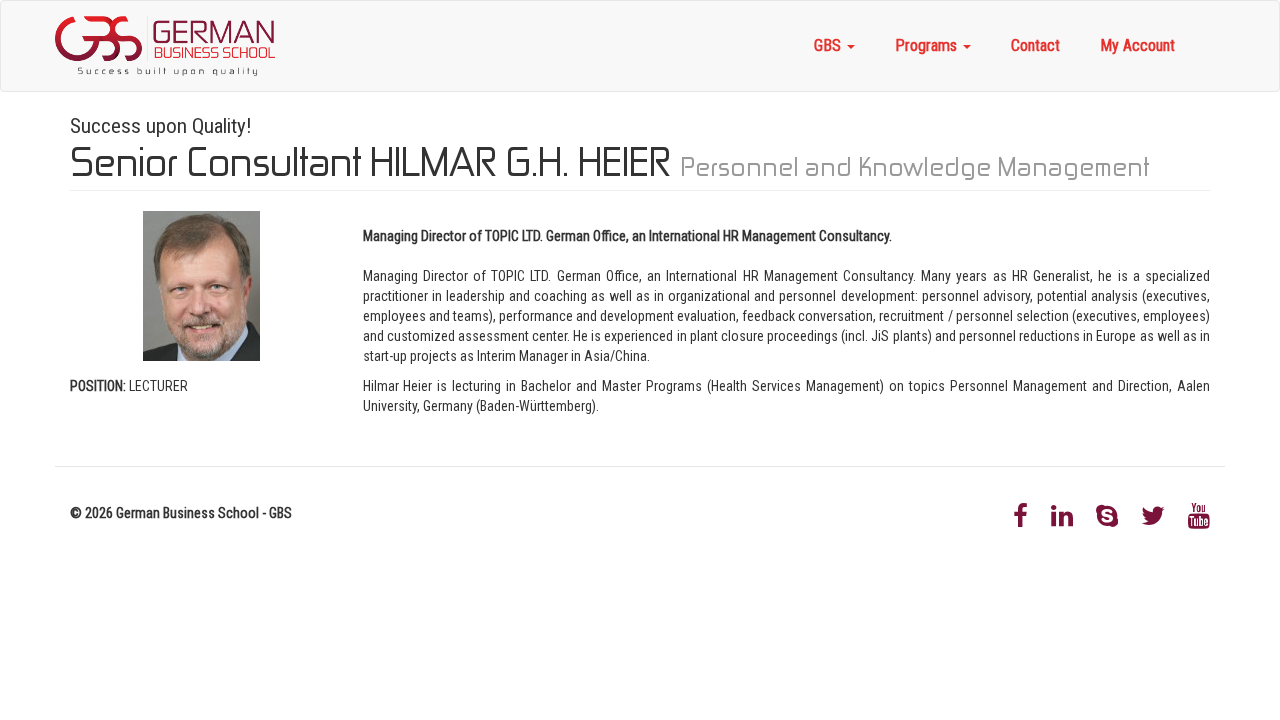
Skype (1107, 516)
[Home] (172, 46)
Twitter (1153, 516)
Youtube (1199, 516)
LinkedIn (1062, 516)
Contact (1035, 45)
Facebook (1020, 516)
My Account (1137, 45)
